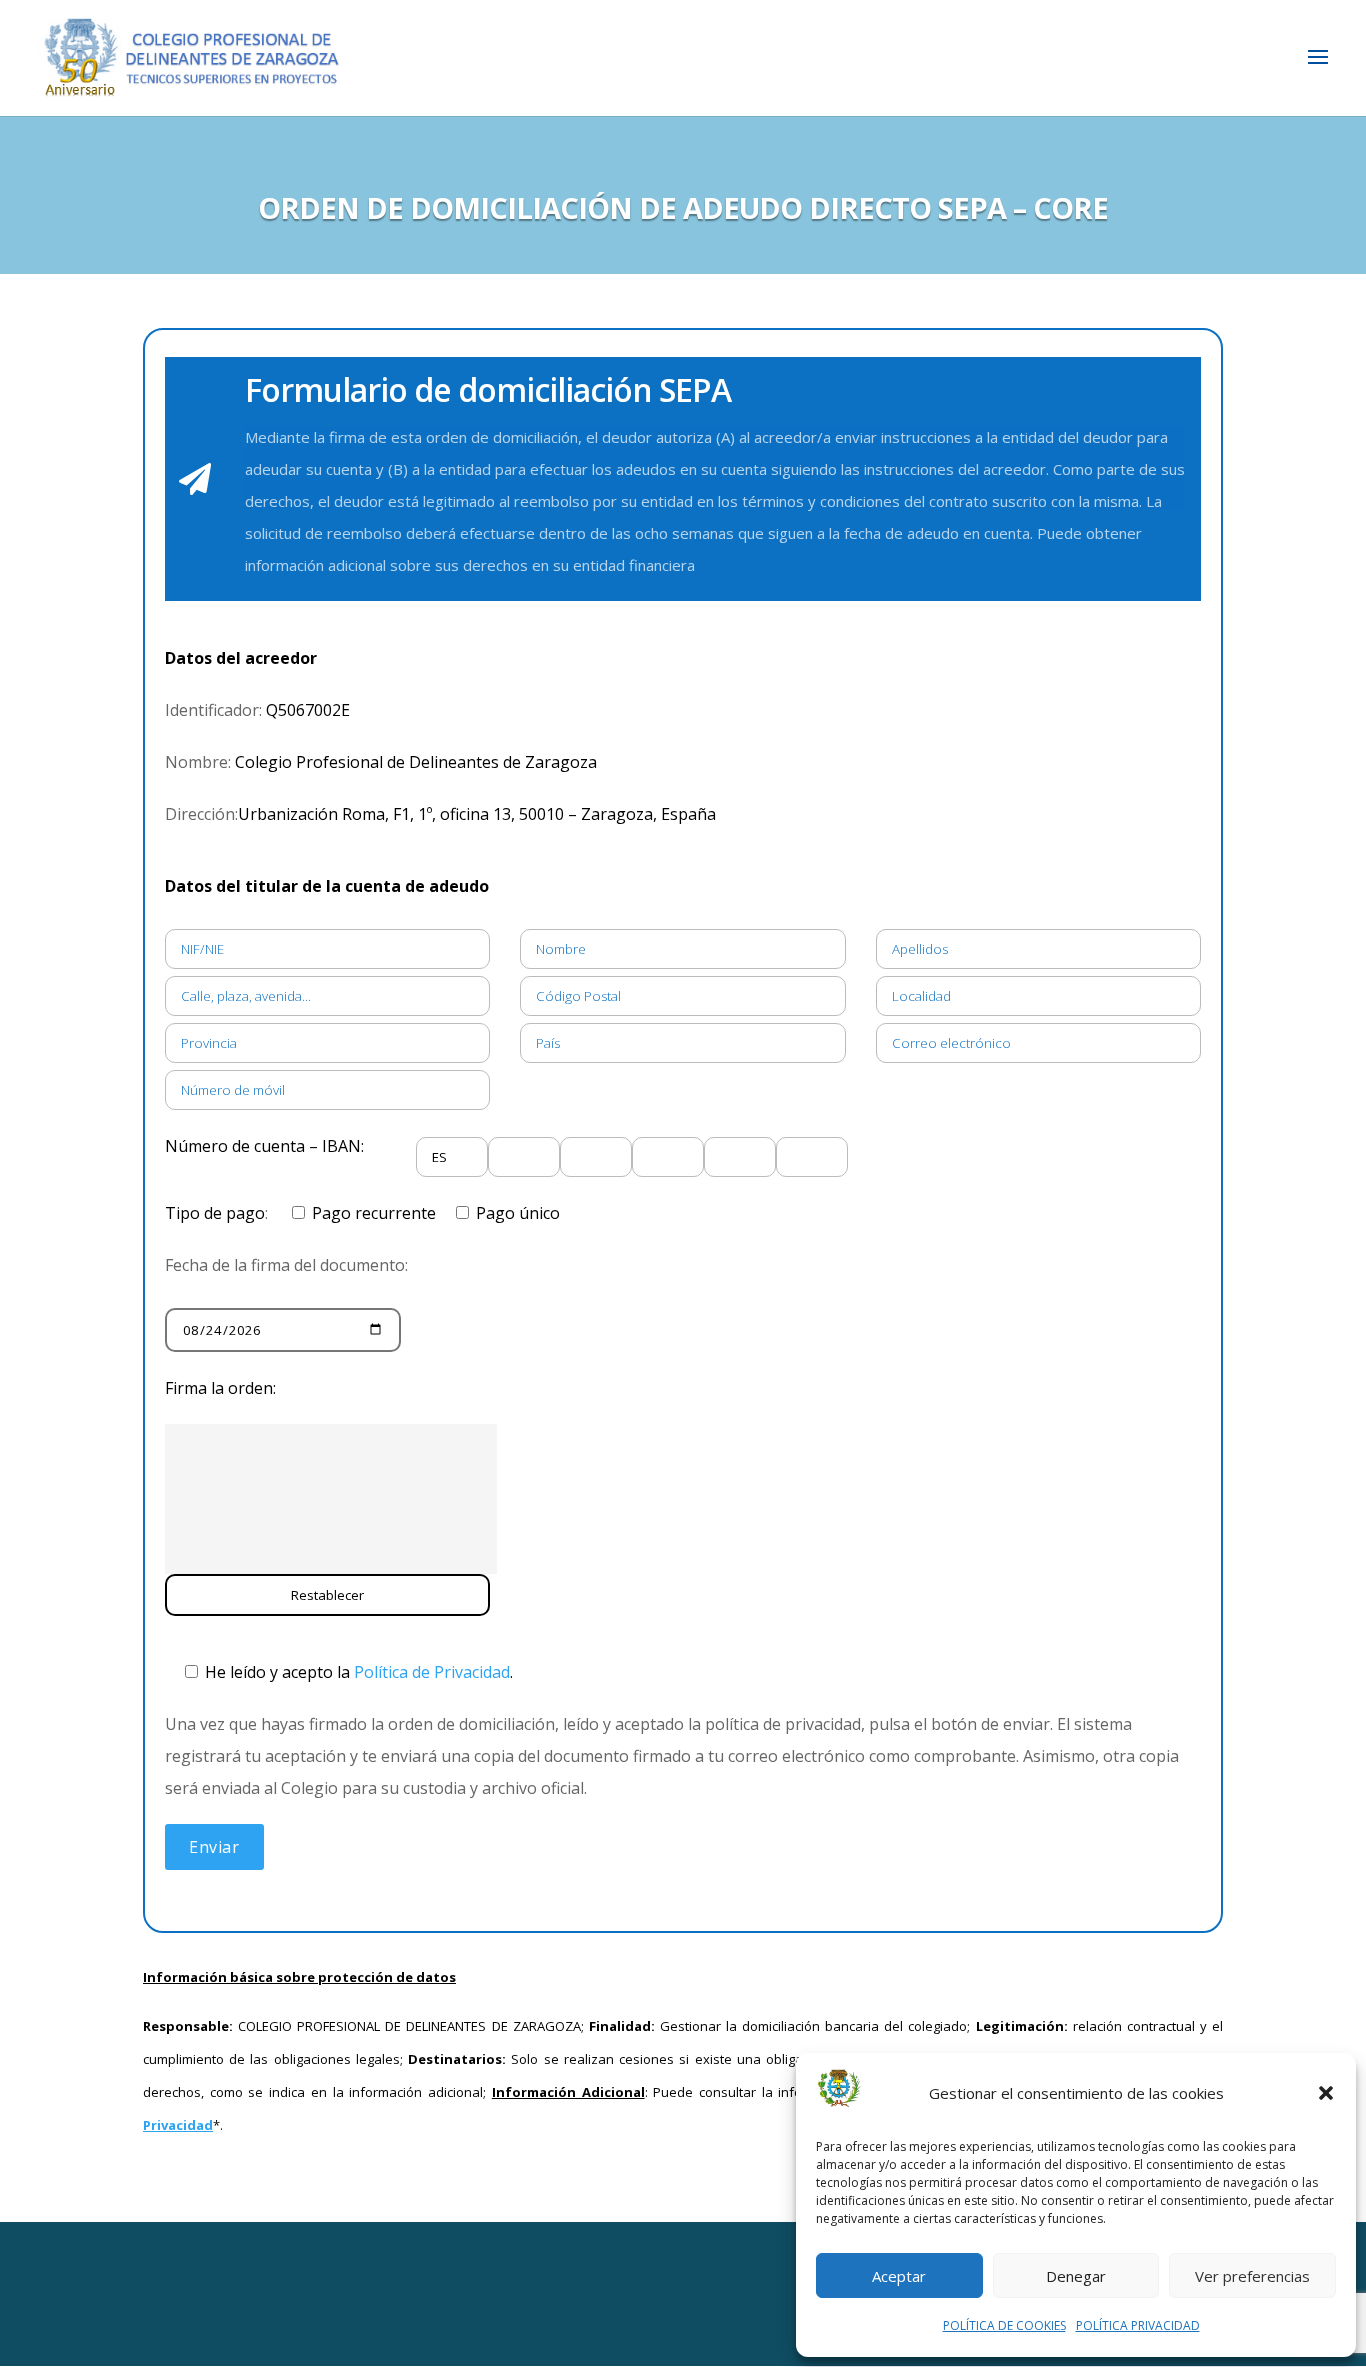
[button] (1326, 2093)
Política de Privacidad (432, 1672)
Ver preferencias (1252, 2276)
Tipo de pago (215, 1213)
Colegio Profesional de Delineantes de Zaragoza (414, 762)
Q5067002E (306, 710)
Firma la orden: (220, 1388)
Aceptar (899, 2276)
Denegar (1076, 2276)
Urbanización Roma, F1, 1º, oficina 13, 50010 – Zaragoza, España (477, 814)
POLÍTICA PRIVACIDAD (1138, 2325)
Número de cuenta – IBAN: (264, 1146)
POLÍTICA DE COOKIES (1004, 2325)
